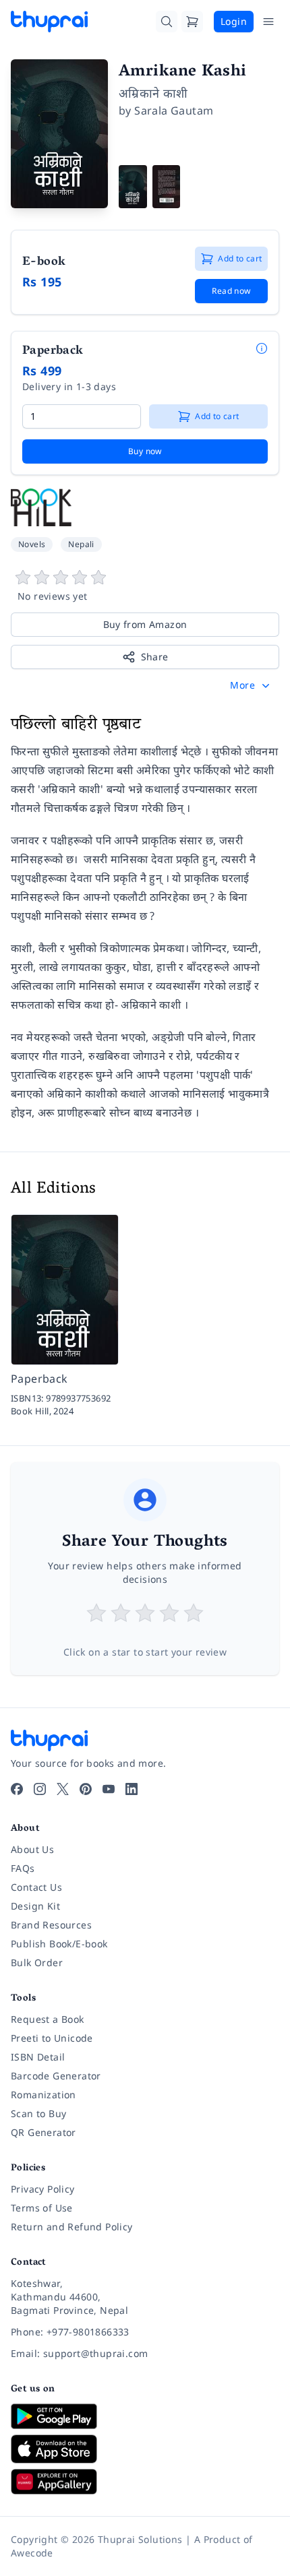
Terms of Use (42, 2208)
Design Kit (35, 1906)
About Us (32, 1849)
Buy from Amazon (145, 624)
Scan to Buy (38, 2113)
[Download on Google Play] (145, 2416)
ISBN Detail (38, 2057)
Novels (32, 544)
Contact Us (36, 1887)
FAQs (23, 1868)
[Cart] (192, 22)
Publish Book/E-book (59, 1944)
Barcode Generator (56, 2076)
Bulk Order (37, 1962)
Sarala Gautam (174, 111)
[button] (251, 685)
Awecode (32, 2553)
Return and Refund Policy (72, 2227)
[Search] (167, 22)
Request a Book (48, 2019)
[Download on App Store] (145, 2449)
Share (155, 657)
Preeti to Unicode (52, 2038)
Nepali (81, 544)
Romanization (43, 2095)
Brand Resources (51, 1925)
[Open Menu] (268, 22)
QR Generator (43, 2132)
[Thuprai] (49, 22)
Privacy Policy (43, 2189)
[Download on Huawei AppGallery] (145, 2482)
